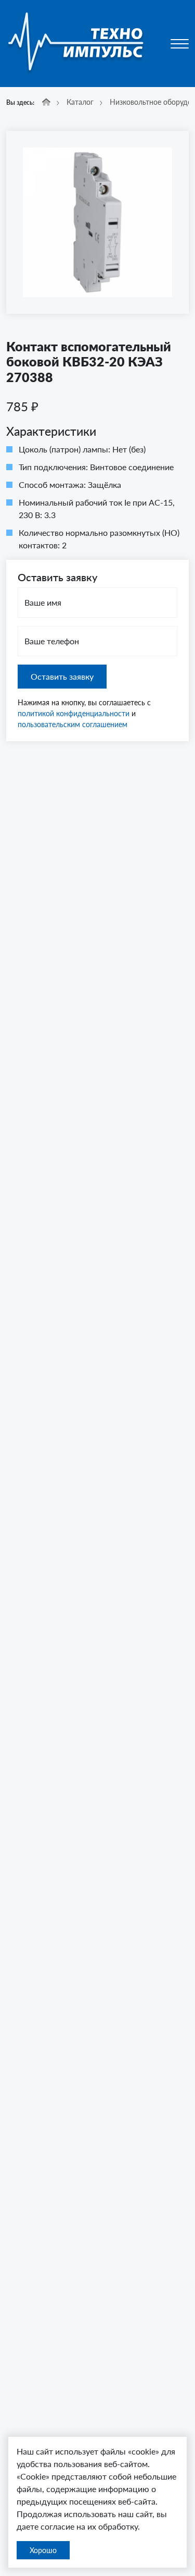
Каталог (80, 102)
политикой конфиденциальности (74, 713)
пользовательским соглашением (73, 724)
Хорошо (43, 2550)
